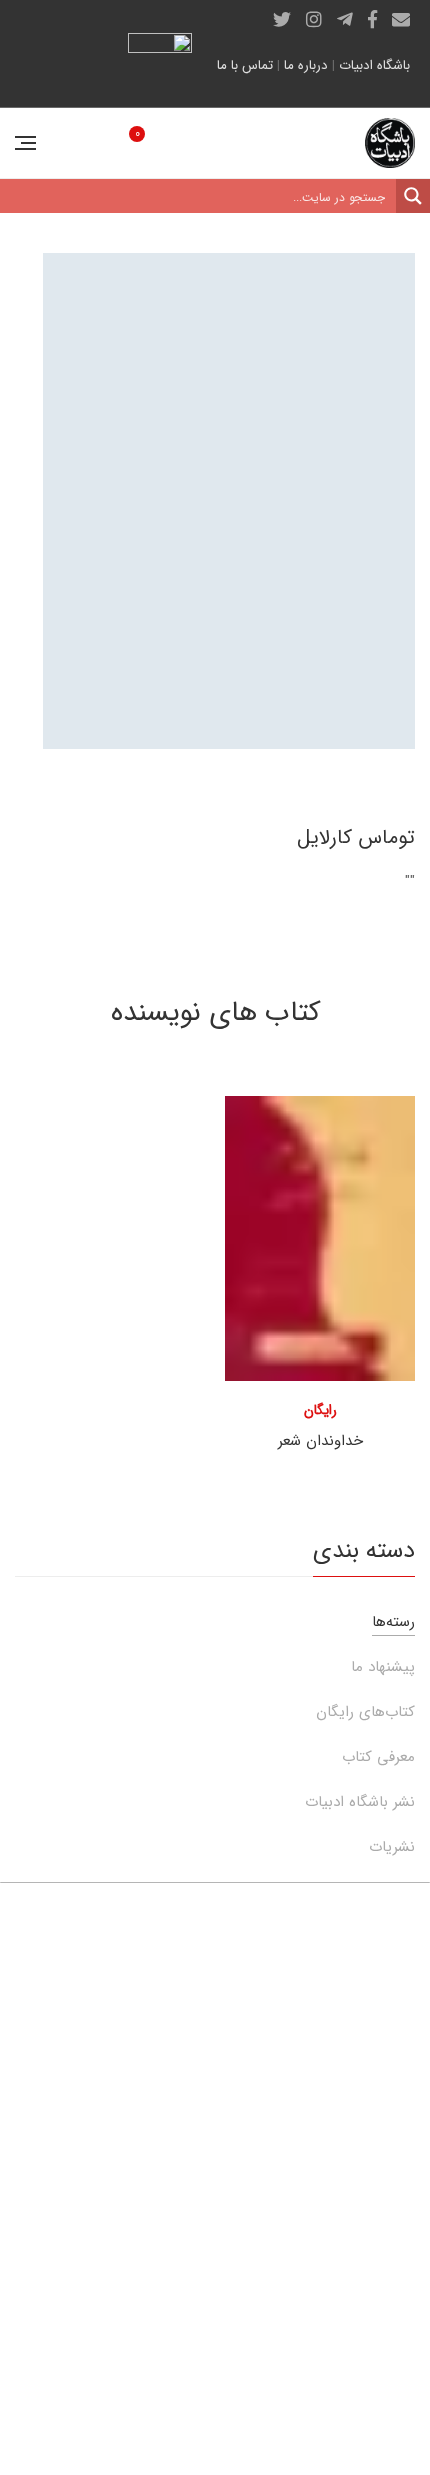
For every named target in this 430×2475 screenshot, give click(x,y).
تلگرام (345, 19)
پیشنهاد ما (383, 1667)
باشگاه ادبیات (374, 65)
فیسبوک (372, 19)
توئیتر (282, 19)
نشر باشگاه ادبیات (360, 1802)
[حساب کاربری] (72, 143)
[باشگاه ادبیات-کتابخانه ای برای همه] (390, 143)
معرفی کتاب (378, 1757)
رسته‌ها (393, 1622)
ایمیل (401, 19)
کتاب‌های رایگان (365, 1712)
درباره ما (306, 65)
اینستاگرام (314, 19)
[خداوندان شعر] (320, 1238)
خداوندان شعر (320, 1441)
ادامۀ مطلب (82, 2353)
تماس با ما (245, 65)
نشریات (392, 1847)
